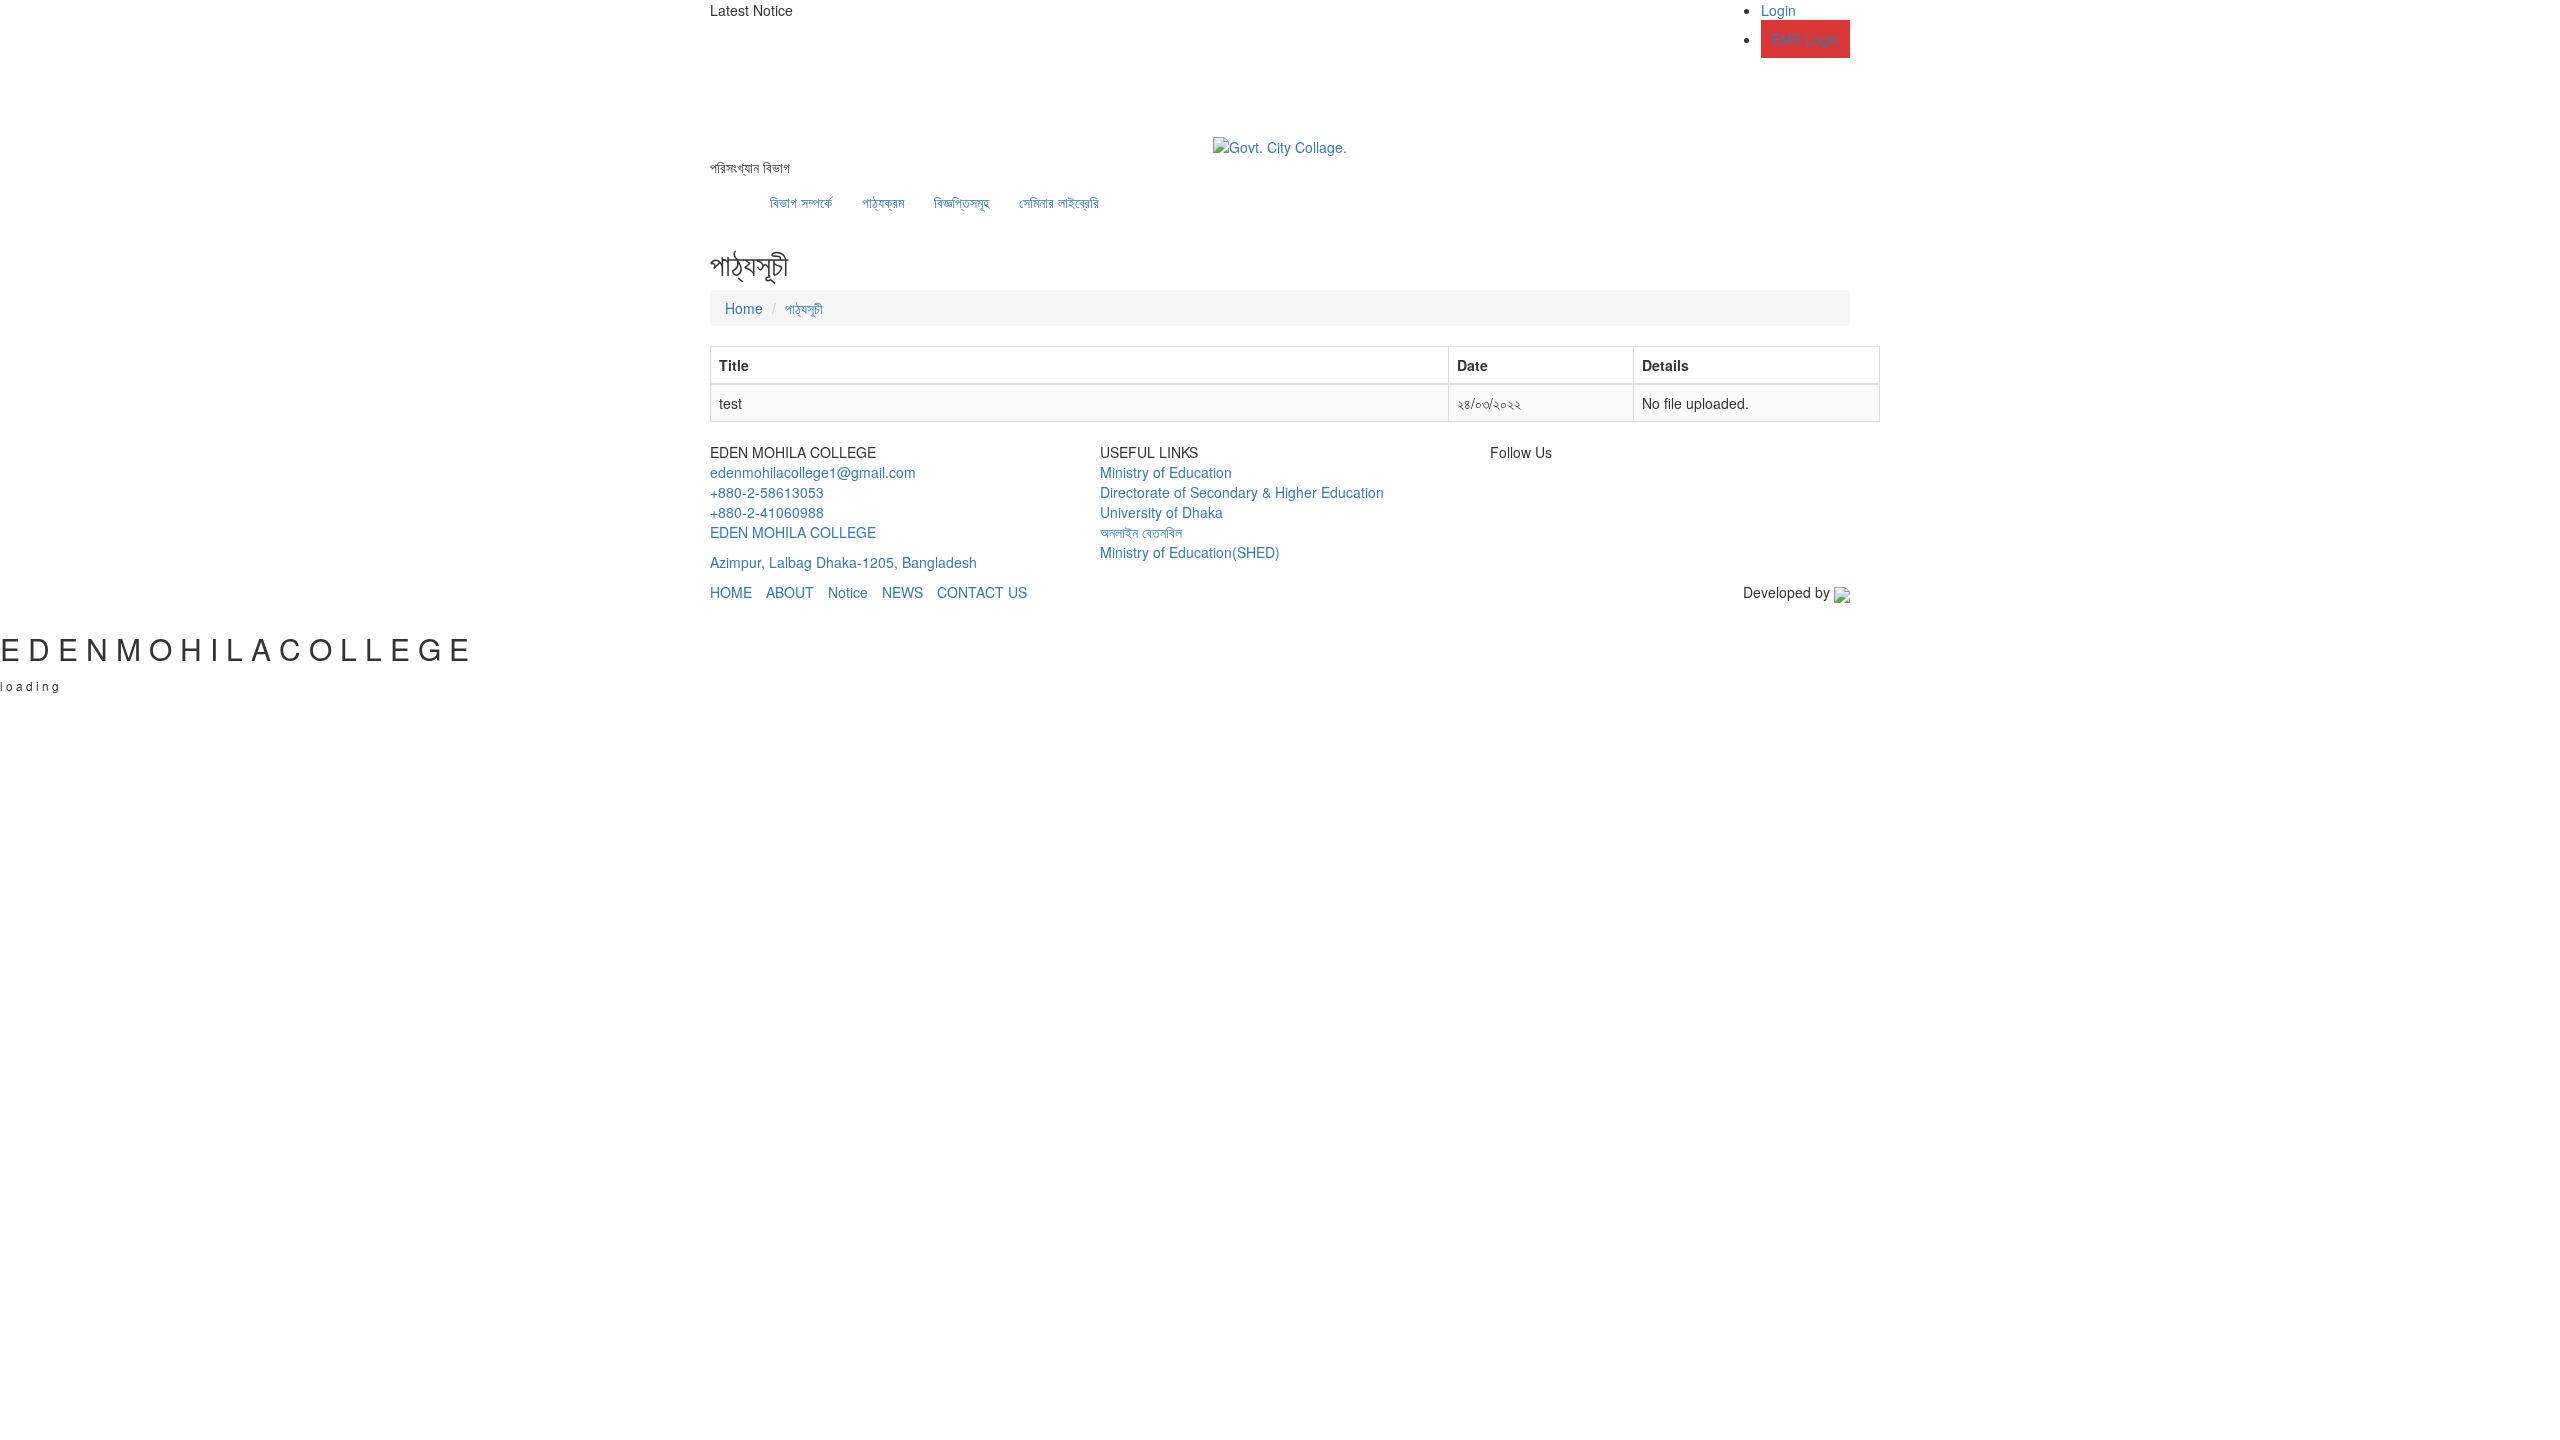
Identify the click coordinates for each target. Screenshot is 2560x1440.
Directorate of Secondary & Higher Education (1242, 492)
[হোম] (740, 192)
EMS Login (1805, 39)
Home (744, 308)
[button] (955, 30)
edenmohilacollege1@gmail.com (813, 472)
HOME (731, 592)
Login (1778, 10)
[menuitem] (1785, 29)
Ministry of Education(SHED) (1190, 552)
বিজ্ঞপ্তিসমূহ (961, 202)
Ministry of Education (1166, 472)
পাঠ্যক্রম (883, 202)
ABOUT (790, 592)
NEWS (902, 592)
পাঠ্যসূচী (804, 308)
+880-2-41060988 (767, 512)
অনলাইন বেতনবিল (1141, 532)
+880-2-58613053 (767, 492)
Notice (848, 592)
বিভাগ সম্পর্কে (801, 202)
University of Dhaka (1161, 512)
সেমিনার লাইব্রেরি (1059, 202)
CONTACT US (982, 592)
